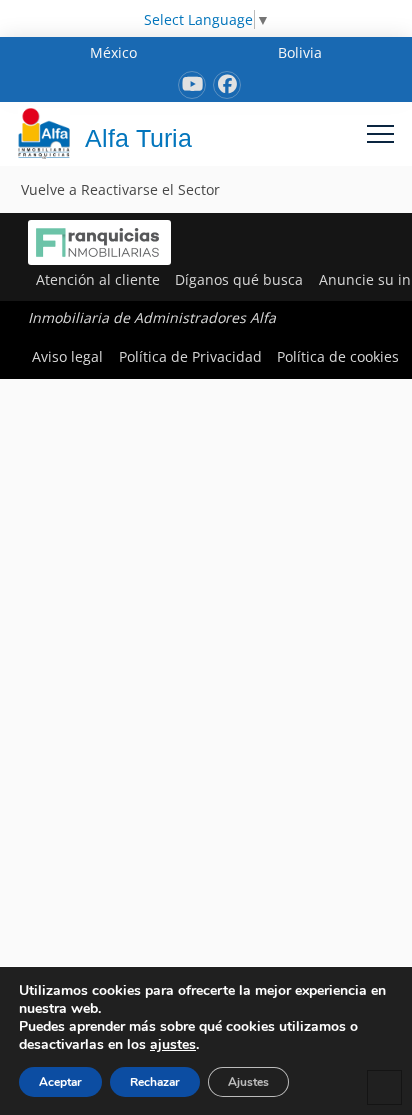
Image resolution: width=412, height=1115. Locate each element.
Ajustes (248, 1082)
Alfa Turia (138, 138)
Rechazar (155, 1082)
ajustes (173, 1045)
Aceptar (60, 1082)
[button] (380, 133)
